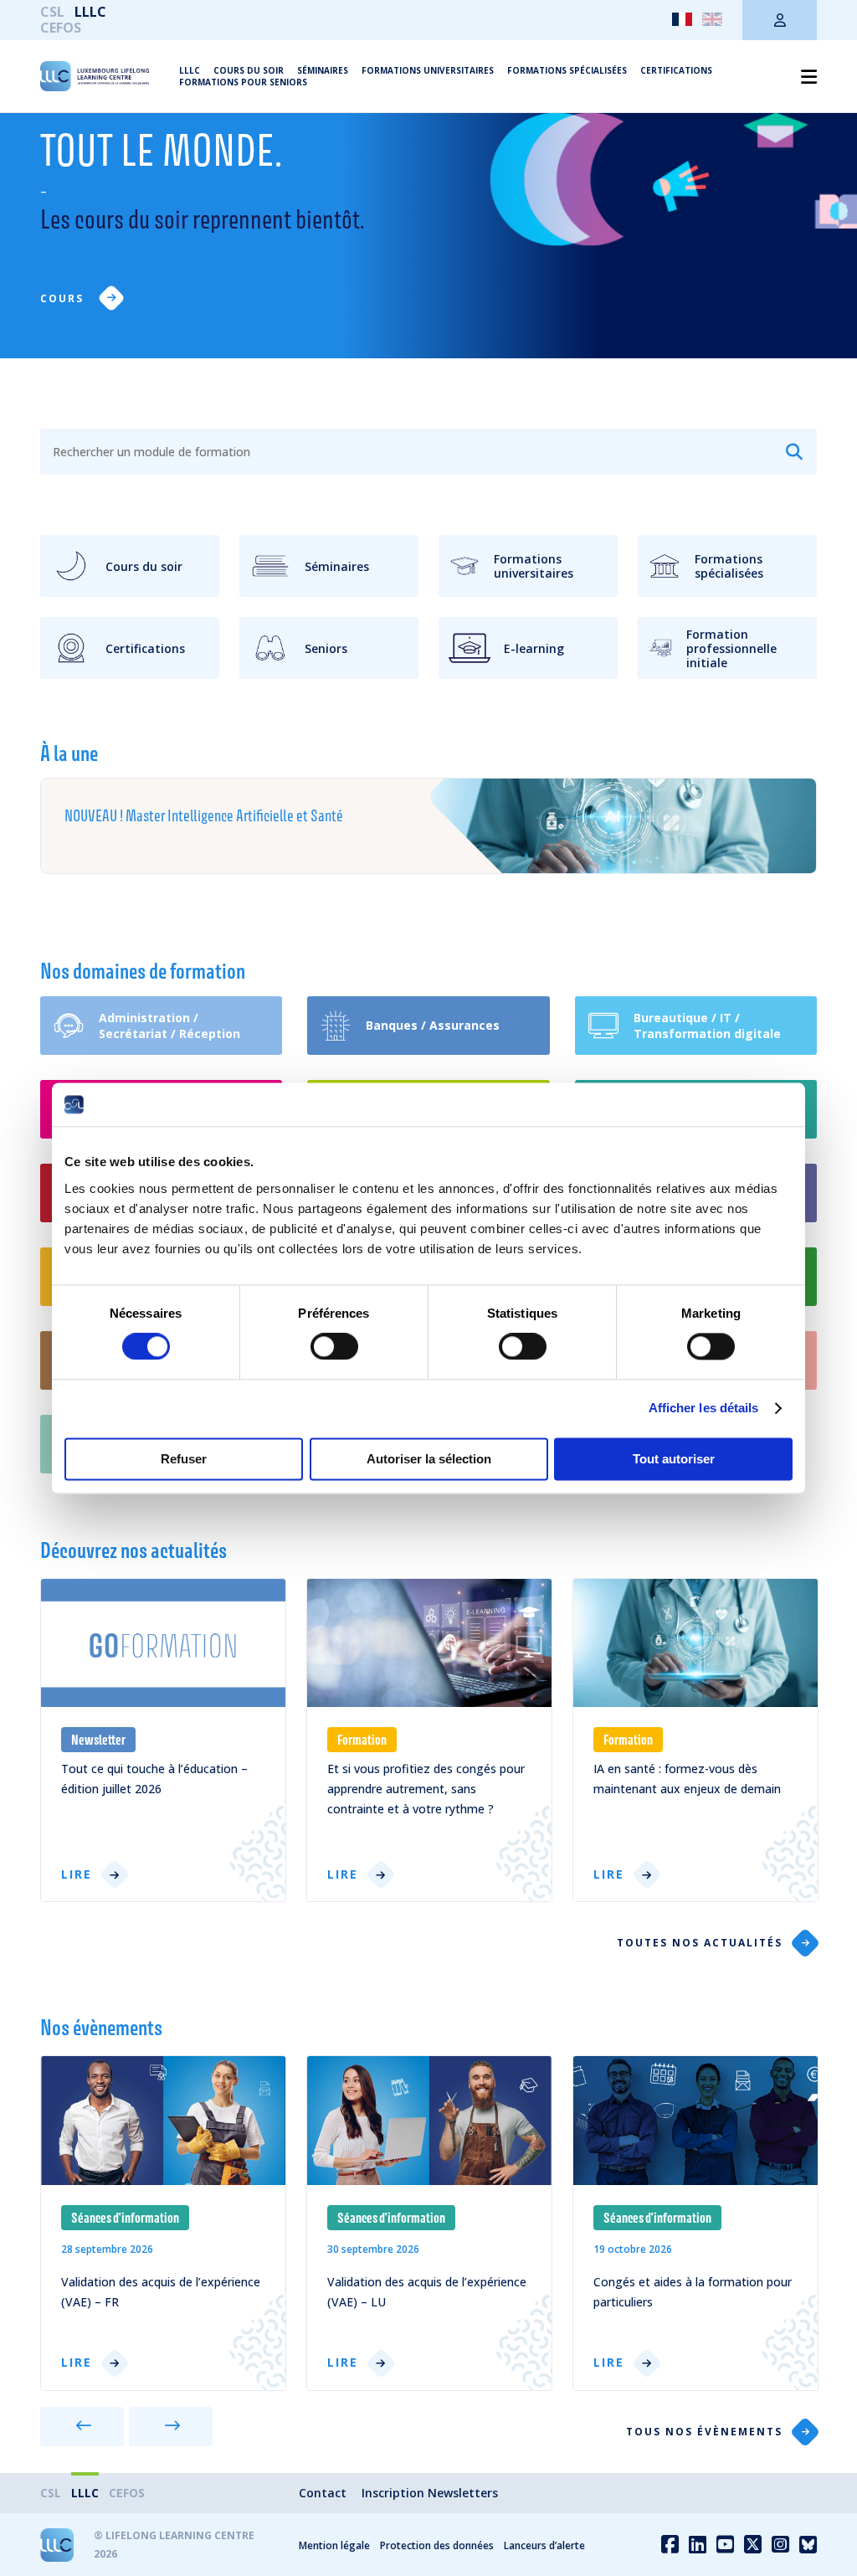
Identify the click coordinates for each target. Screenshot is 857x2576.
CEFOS (61, 28)
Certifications (676, 70)
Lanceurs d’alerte (544, 2545)
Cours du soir (249, 70)
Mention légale (334, 2545)
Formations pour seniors (243, 82)
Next (171, 2427)
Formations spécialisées (567, 70)
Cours (64, 298)
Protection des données (437, 2545)
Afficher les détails (704, 1409)
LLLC (90, 12)
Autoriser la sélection (429, 1459)
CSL (52, 12)
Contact (323, 2493)
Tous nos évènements (704, 2432)
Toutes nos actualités (700, 1943)
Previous (82, 2427)
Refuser (184, 1459)
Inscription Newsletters (430, 2493)
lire (77, 1875)
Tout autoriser (674, 1459)
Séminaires (323, 70)
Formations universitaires (428, 70)
